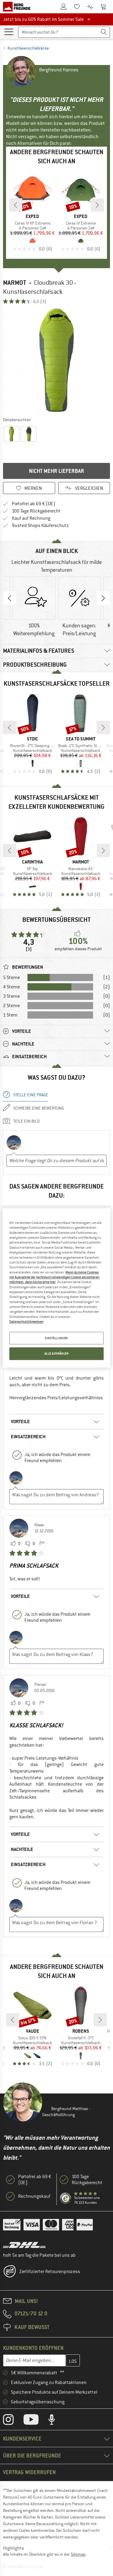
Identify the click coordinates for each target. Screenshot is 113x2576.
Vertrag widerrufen (29, 2472)
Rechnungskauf (34, 2196)
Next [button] (103, 598)
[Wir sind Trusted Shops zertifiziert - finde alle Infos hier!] (66, 2198)
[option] (56, 360)
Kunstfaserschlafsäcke (28, 48)
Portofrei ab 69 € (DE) (34, 504)
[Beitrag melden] (42, 1544)
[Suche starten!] (104, 32)
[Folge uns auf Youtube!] (36, 2421)
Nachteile (22, 1849)
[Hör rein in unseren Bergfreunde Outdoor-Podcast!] (56, 2421)
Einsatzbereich (28, 1437)
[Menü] (9, 31)
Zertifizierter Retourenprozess (50, 2272)
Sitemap (78, 2554)
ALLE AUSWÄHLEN (57, 1354)
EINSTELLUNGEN (56, 1338)
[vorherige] (16, 205)
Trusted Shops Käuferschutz (40, 525)
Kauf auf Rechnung (31, 518)
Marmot (15, 283)
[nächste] (97, 205)
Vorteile (20, 1421)
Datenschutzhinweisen (26, 1322)
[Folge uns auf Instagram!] (13, 2421)
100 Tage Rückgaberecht (36, 511)
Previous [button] (10, 598)
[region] (56, 1288)
